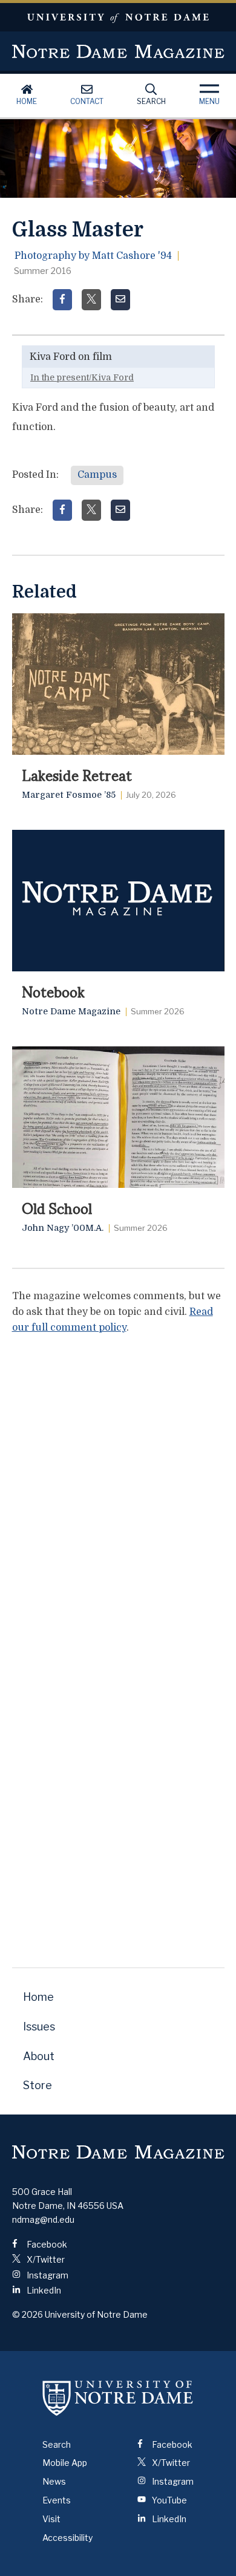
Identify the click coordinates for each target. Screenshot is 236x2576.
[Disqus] (118, 1496)
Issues (39, 2027)
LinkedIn (43, 2290)
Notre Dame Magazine (118, 51)
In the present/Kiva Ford (82, 377)
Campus (97, 475)
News (54, 2481)
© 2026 (28, 2314)
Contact (87, 101)
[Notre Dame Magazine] (118, 2152)
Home (27, 101)
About (39, 2056)
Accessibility (67, 2538)
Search (151, 101)
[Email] (120, 300)
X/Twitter (45, 2259)
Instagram (47, 2275)
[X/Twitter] (91, 300)
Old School (57, 1207)
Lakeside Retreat (77, 774)
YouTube (169, 2500)
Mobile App (65, 2463)
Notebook (53, 991)
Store (38, 2085)
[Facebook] (62, 300)
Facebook (46, 2244)
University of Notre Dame (118, 17)
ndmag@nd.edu (43, 2219)
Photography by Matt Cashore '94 (93, 256)
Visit (51, 2519)
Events (57, 2500)
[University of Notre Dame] (118, 2398)
